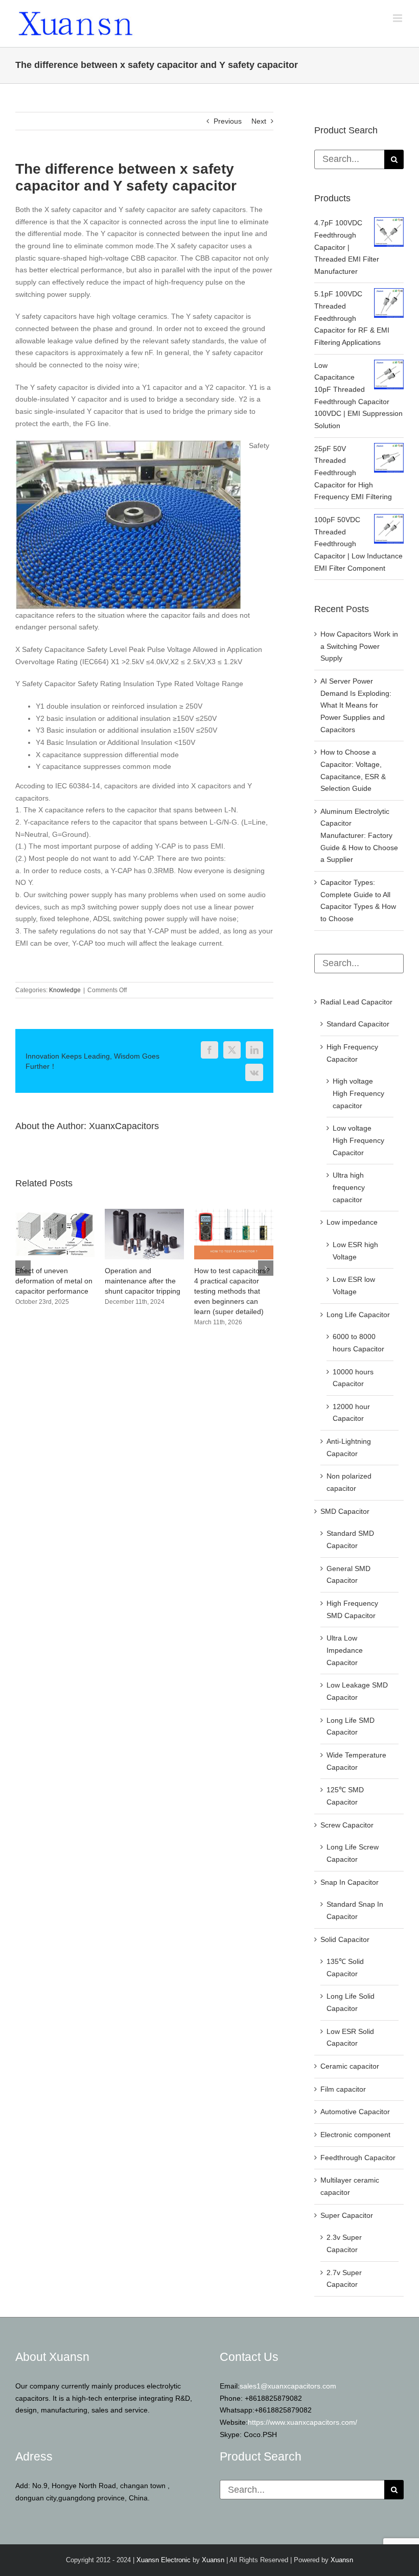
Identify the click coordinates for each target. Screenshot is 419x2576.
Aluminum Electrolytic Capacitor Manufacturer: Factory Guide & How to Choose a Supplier (359, 836)
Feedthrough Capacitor (358, 2158)
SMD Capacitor (345, 1511)
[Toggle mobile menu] (398, 18)
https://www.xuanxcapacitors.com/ (302, 2422)
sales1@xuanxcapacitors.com (288, 2386)
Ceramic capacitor (350, 2066)
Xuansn (213, 2560)
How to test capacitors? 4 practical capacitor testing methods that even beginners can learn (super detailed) (53, 1291)
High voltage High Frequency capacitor (358, 1093)
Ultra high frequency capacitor (349, 1187)
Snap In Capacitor (350, 1882)
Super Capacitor (347, 2215)
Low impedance (352, 1222)
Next (259, 121)
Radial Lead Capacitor (356, 1002)
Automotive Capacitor (355, 2112)
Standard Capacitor (358, 1024)
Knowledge (65, 990)
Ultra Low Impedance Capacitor (345, 1650)
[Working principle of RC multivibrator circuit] (144, 1213)
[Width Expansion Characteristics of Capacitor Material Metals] (234, 1213)
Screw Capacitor (347, 1825)
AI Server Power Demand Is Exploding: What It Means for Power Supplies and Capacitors (356, 705)
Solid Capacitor (345, 1939)
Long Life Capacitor (358, 1315)
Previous (228, 121)
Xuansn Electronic (164, 2560)
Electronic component (355, 2135)
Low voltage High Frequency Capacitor (358, 1140)
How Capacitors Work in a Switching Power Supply (359, 646)
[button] (23, 1268)
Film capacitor (343, 2089)
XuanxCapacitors (124, 1126)
